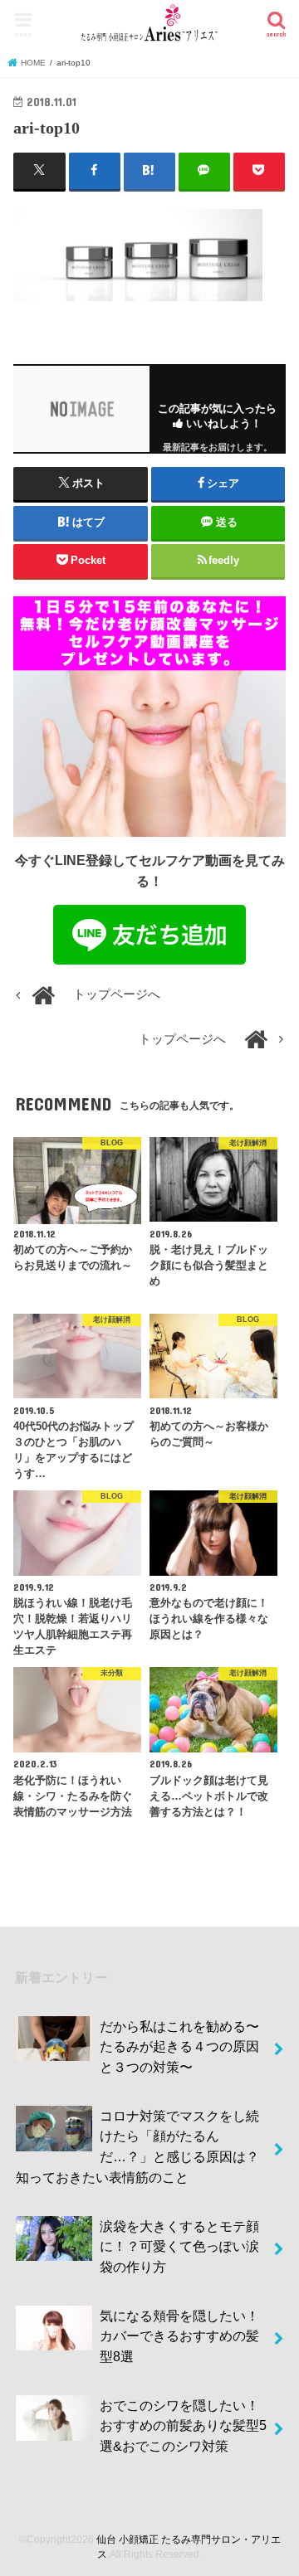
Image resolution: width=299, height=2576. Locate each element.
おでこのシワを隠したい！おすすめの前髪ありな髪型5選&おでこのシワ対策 (183, 2425)
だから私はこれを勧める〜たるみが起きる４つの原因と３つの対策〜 (179, 2046)
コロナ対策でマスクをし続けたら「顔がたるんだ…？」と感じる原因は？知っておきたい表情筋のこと (137, 2146)
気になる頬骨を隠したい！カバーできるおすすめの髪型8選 (179, 2336)
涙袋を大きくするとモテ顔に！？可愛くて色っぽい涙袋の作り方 (179, 2246)
